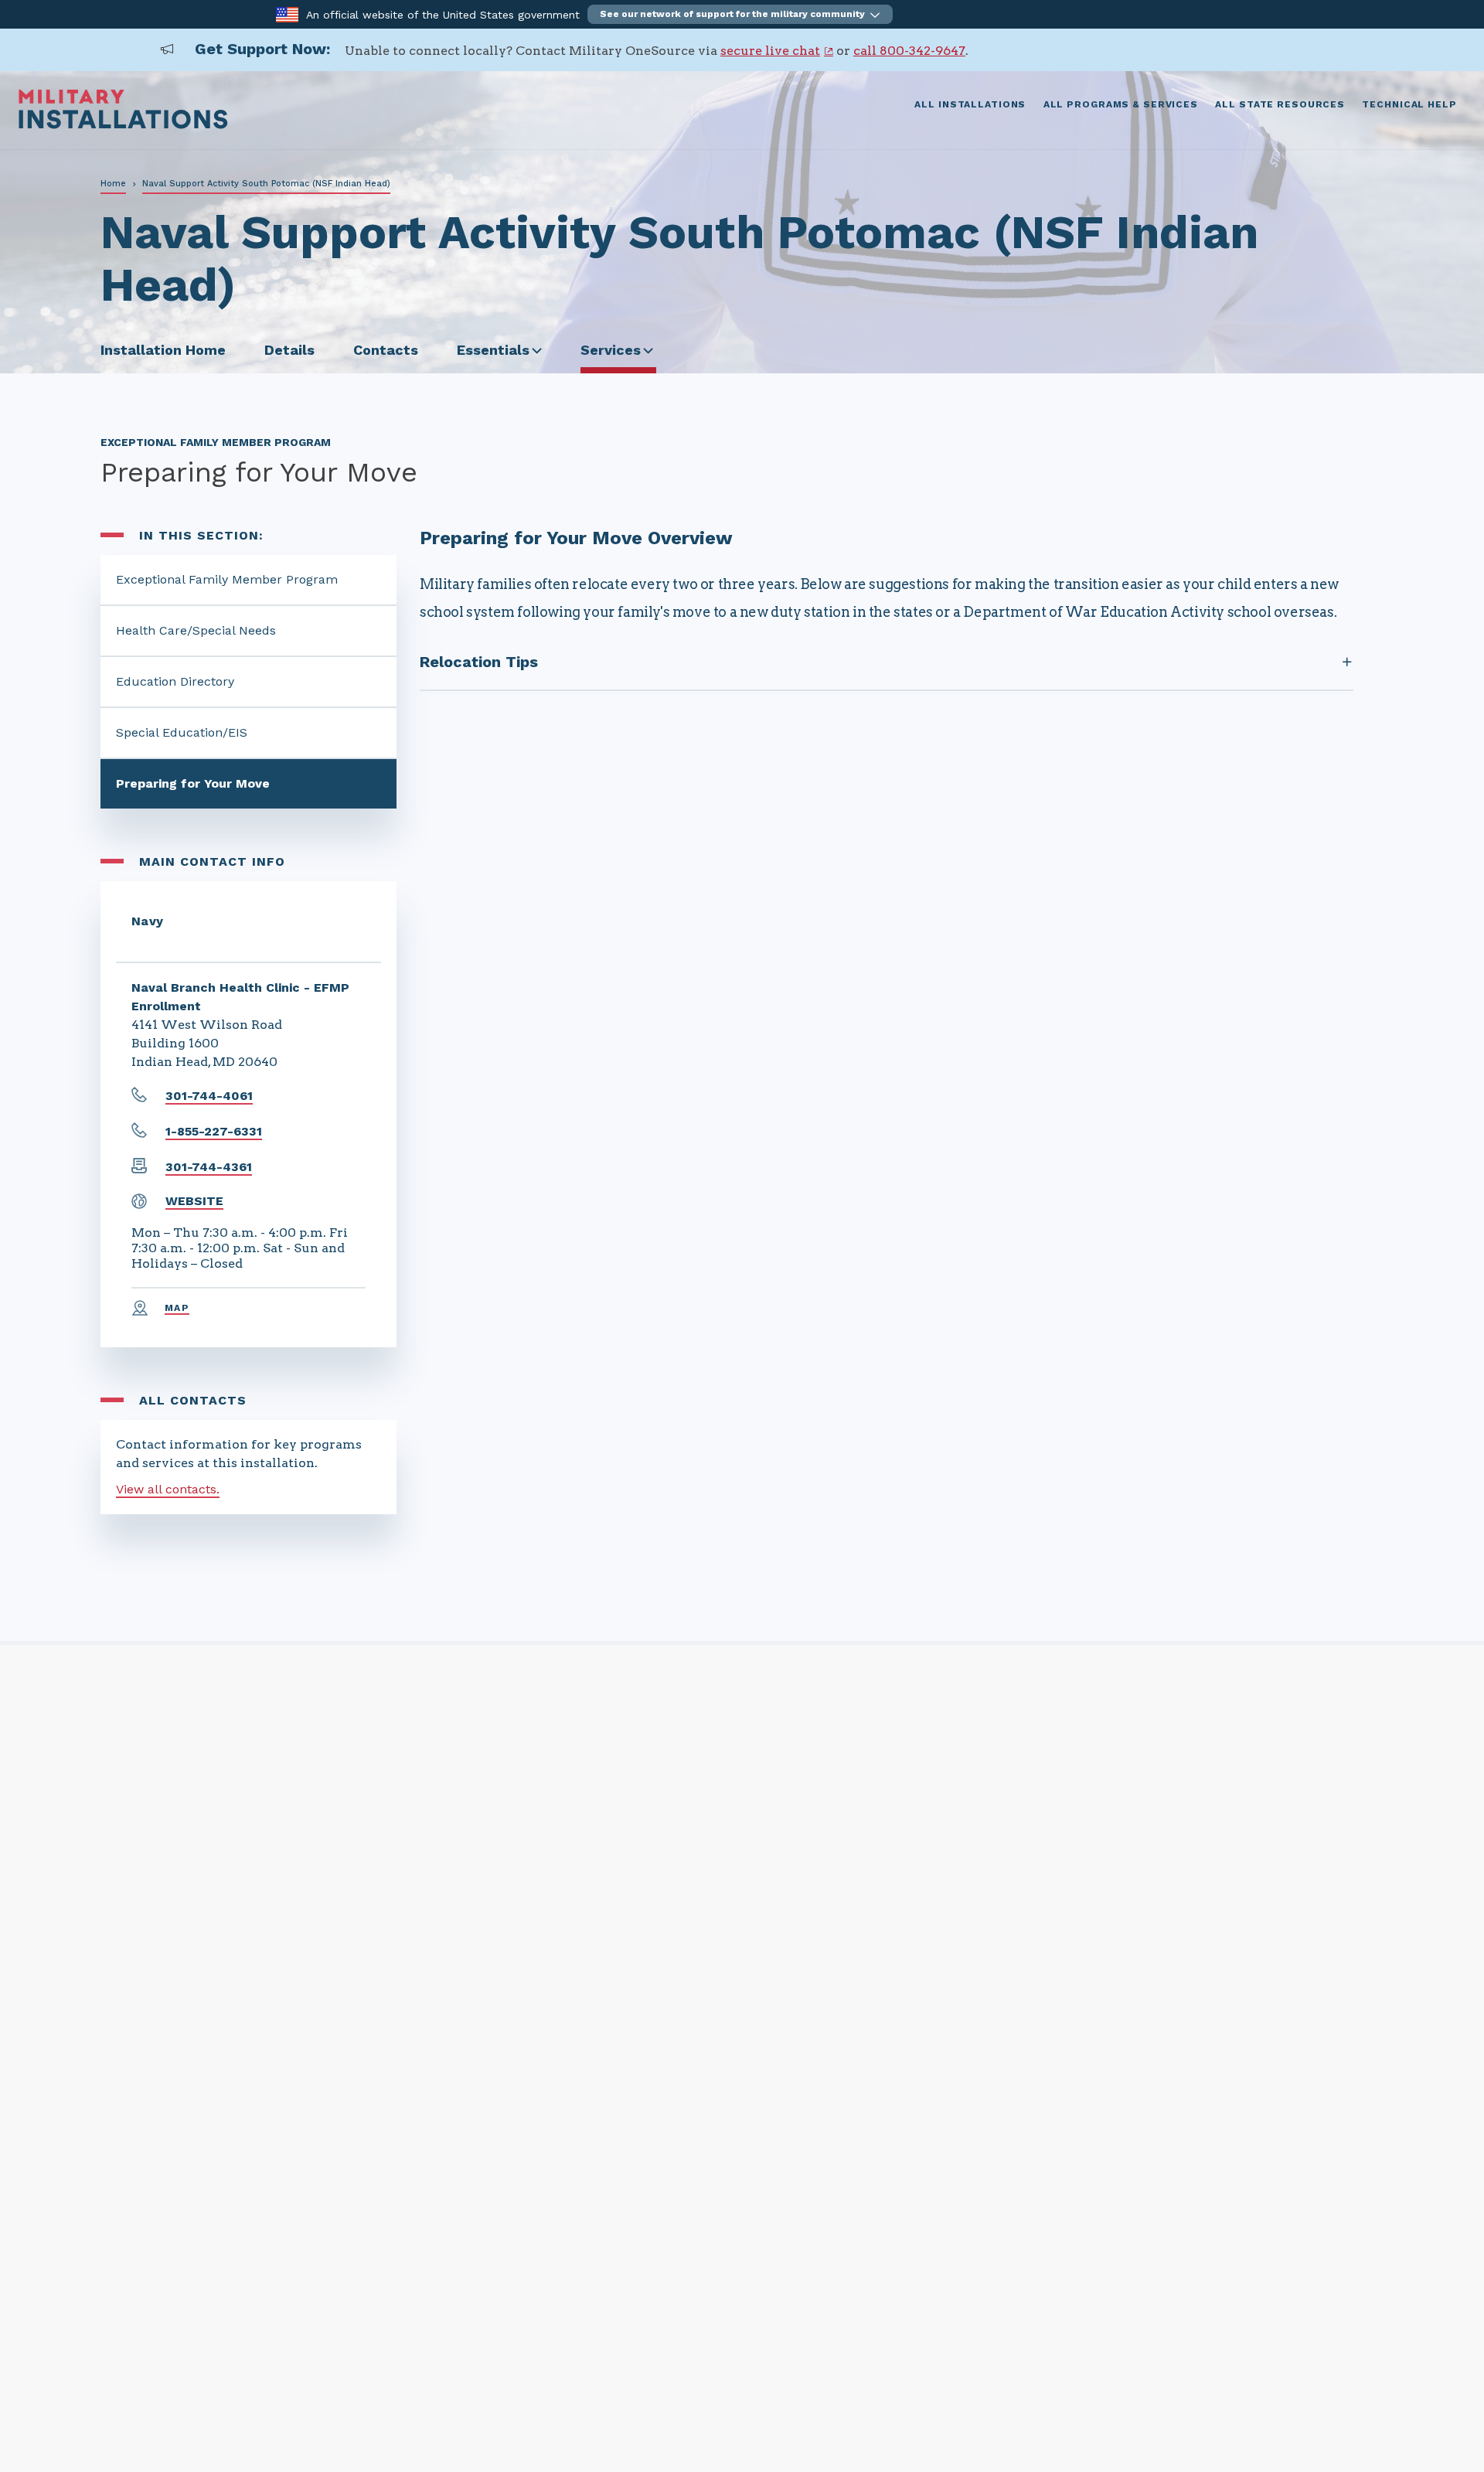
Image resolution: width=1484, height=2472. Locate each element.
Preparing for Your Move (193, 783)
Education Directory (175, 681)
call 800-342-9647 (909, 51)
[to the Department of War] (287, 14)
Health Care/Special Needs (196, 630)
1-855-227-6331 (214, 1131)
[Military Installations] (123, 125)
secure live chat (770, 51)
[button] (740, 14)
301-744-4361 (209, 1167)
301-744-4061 (209, 1096)
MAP (177, 1308)
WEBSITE (194, 1201)
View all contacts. (168, 1489)
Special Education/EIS (182, 732)
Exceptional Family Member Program (227, 579)
